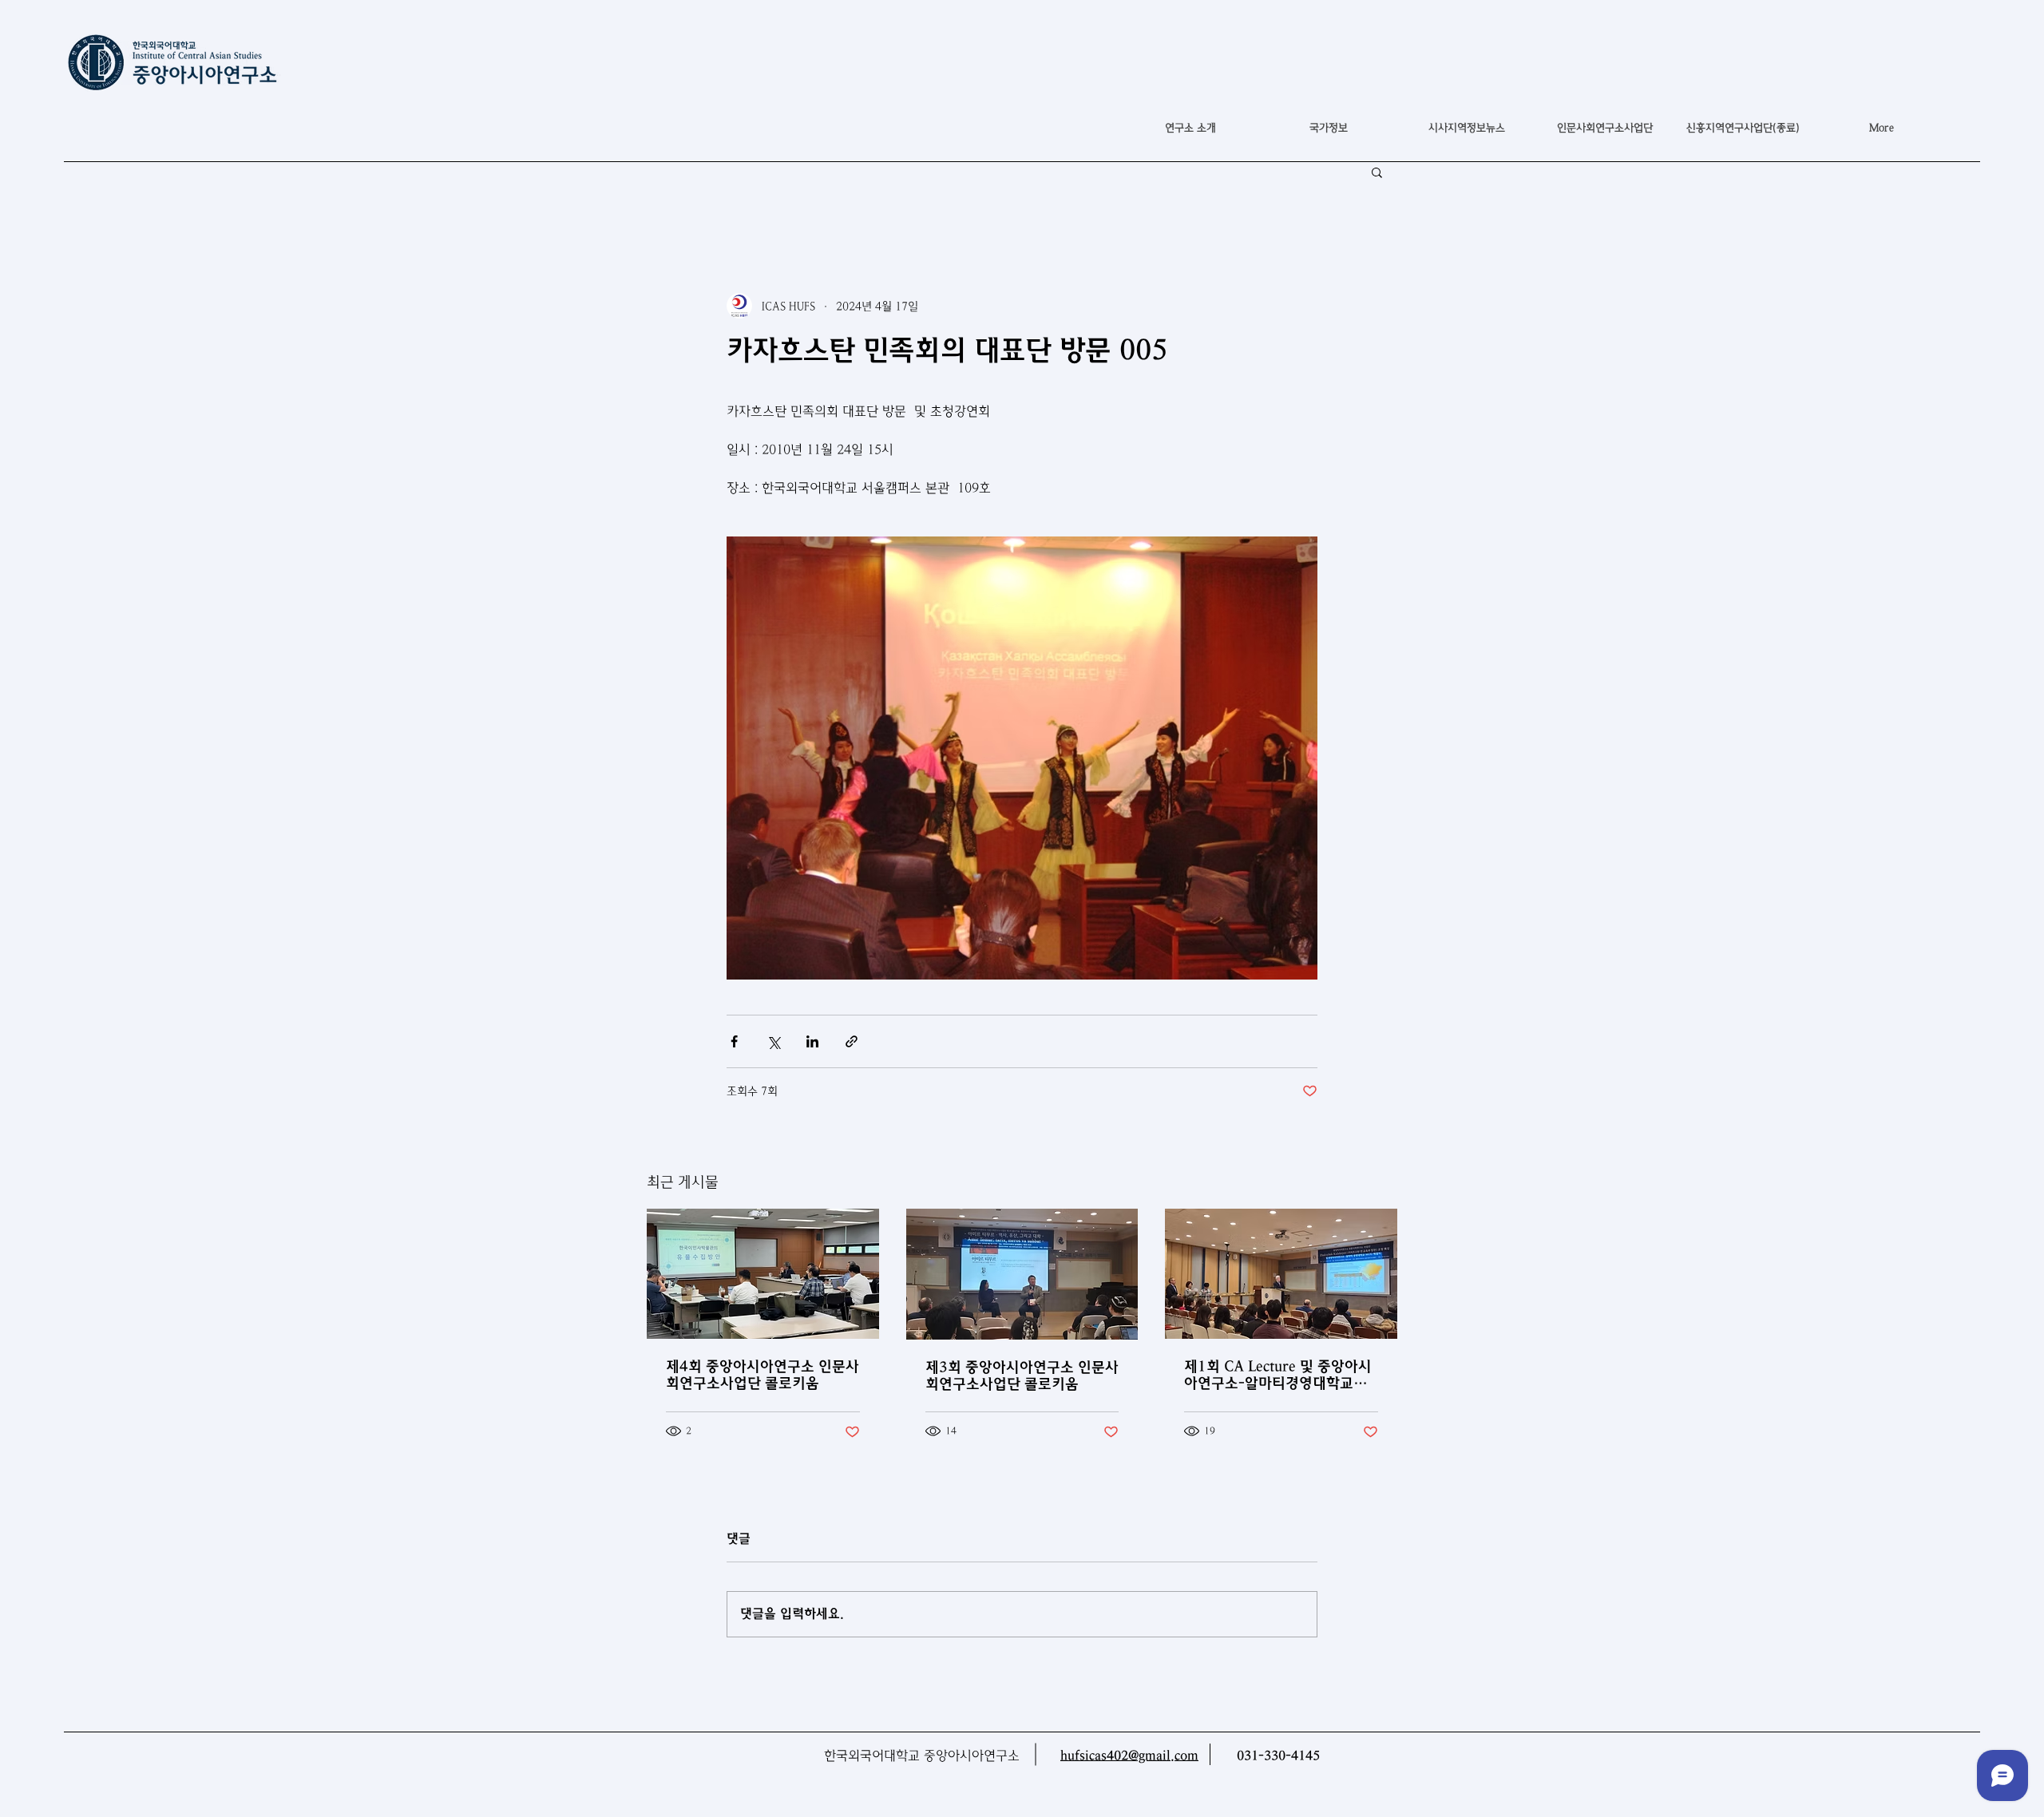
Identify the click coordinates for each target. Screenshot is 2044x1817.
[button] (1328, 128)
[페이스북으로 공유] (734, 1041)
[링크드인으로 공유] (812, 1041)
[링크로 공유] (852, 1041)
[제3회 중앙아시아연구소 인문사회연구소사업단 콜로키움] (1022, 1274)
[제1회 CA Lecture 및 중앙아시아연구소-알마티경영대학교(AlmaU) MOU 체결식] (1281, 1274)
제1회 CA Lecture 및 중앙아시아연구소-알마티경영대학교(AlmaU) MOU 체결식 (1278, 1375)
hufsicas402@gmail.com (1129, 1756)
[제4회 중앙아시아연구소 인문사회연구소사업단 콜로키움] (763, 1274)
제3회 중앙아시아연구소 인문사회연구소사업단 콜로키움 (1022, 1376)
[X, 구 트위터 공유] (773, 1041)
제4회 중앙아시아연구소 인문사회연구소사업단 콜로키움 (763, 1375)
